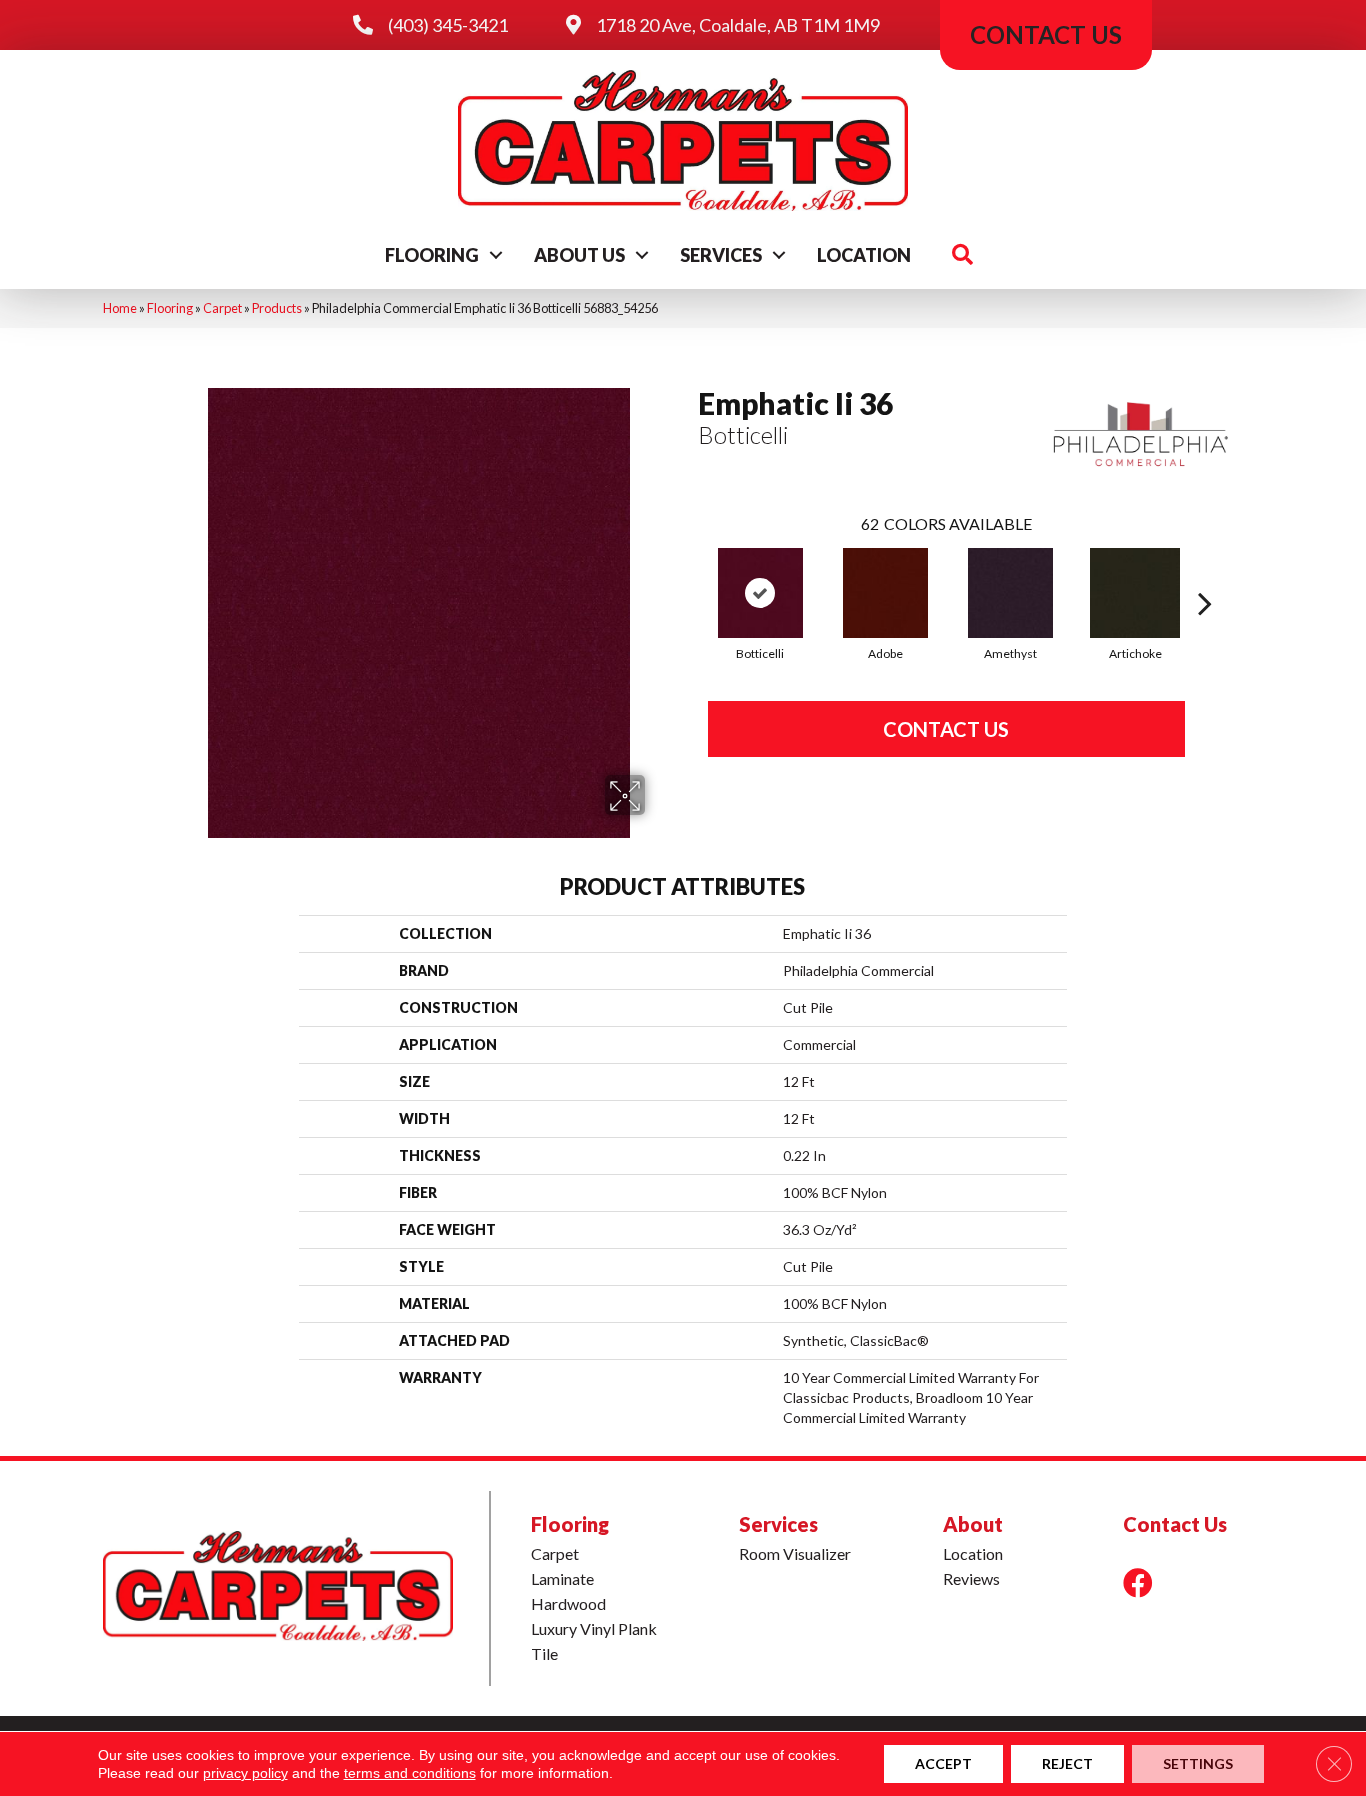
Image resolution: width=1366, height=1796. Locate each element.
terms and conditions (410, 1773)
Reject (1067, 1763)
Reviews (971, 1578)
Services (721, 255)
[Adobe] (885, 593)
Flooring (432, 255)
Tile (544, 1653)
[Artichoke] (1135, 593)
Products (277, 308)
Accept (943, 1763)
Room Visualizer (795, 1553)
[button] (496, 255)
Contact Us (946, 729)
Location (864, 255)
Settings (1198, 1763)
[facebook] (1138, 1582)
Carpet (222, 308)
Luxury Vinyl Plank (594, 1628)
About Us (579, 255)
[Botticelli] (760, 593)
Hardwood (568, 1603)
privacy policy (245, 1773)
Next (1205, 573)
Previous (688, 573)
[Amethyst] (1010, 593)
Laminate (562, 1578)
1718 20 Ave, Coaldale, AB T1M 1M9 (738, 25)
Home (120, 308)
